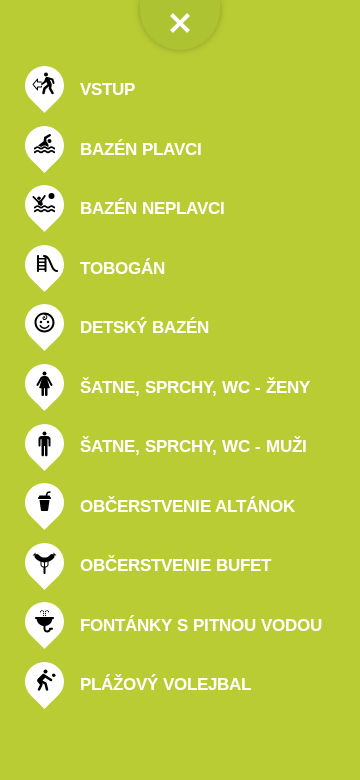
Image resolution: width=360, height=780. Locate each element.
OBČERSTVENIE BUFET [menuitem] (175, 565)
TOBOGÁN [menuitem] (122, 268)
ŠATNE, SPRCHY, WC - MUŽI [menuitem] (193, 446)
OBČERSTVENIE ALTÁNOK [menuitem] (187, 506)
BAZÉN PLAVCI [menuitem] (141, 149)
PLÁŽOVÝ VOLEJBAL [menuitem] (165, 684)
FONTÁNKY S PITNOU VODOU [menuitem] (201, 625)
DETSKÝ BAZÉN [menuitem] (144, 327)
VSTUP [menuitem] (107, 89)
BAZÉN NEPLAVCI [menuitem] (152, 208)
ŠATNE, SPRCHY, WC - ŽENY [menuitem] (195, 387)
